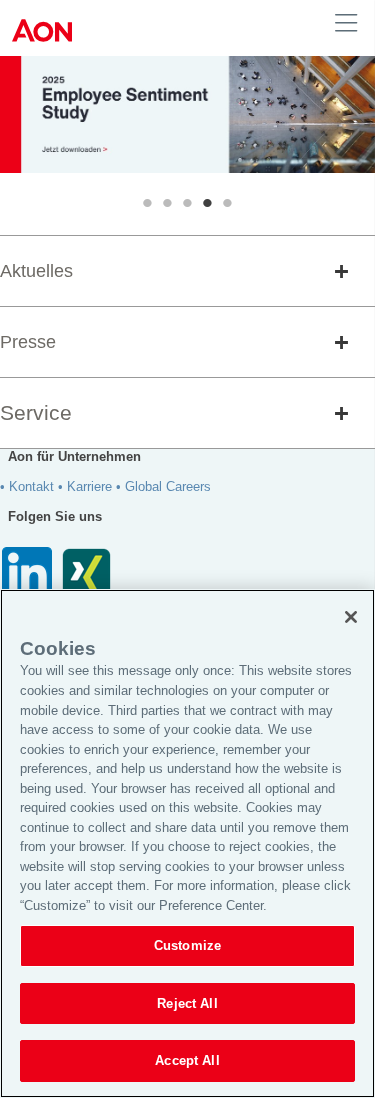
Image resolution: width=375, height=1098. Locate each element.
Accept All (187, 1060)
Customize (187, 945)
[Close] (351, 617)
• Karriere (85, 486)
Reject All (187, 1003)
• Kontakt (27, 486)
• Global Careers (163, 486)
